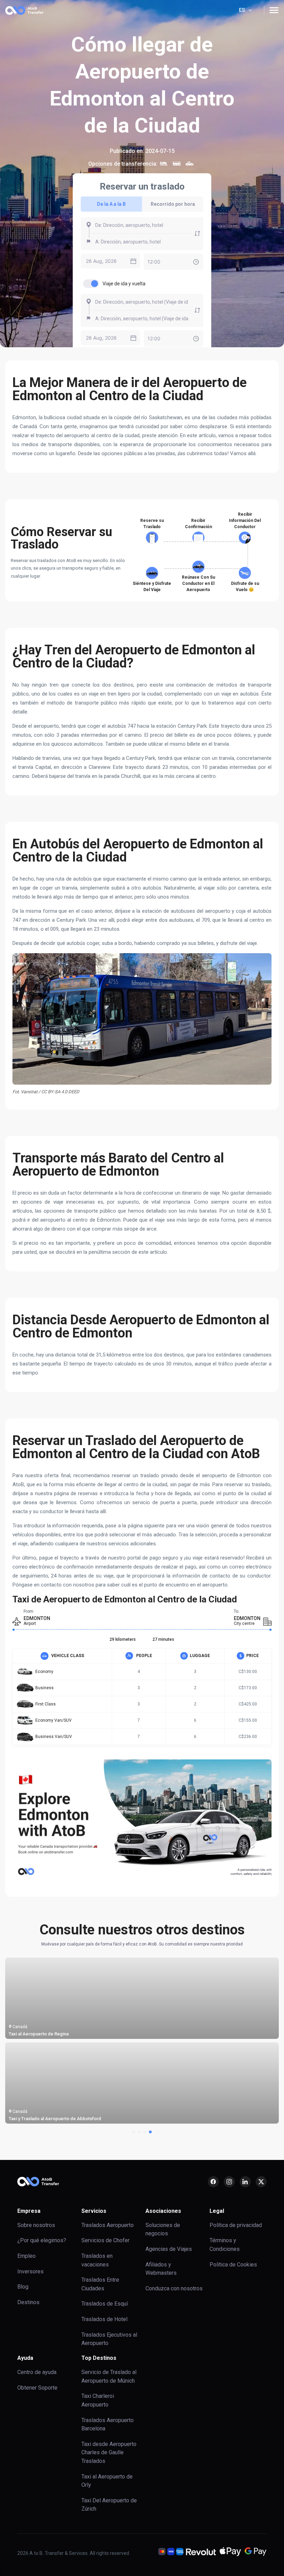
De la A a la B (111, 204)
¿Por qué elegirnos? (42, 2240)
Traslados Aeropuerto (108, 2225)
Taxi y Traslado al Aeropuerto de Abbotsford (55, 2119)
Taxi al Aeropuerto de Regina (39, 2034)
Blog (23, 2287)
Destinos (28, 2302)
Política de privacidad (236, 2225)
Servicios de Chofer (105, 2240)
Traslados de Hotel (104, 2319)
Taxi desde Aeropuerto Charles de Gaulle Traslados (109, 2453)
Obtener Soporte (37, 2388)
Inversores (30, 2271)
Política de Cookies (233, 2265)
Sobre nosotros (36, 2225)
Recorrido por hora (173, 204)
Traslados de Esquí (105, 2304)
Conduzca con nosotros (174, 2288)
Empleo (26, 2256)
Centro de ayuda (37, 2372)
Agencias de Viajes (169, 2249)
